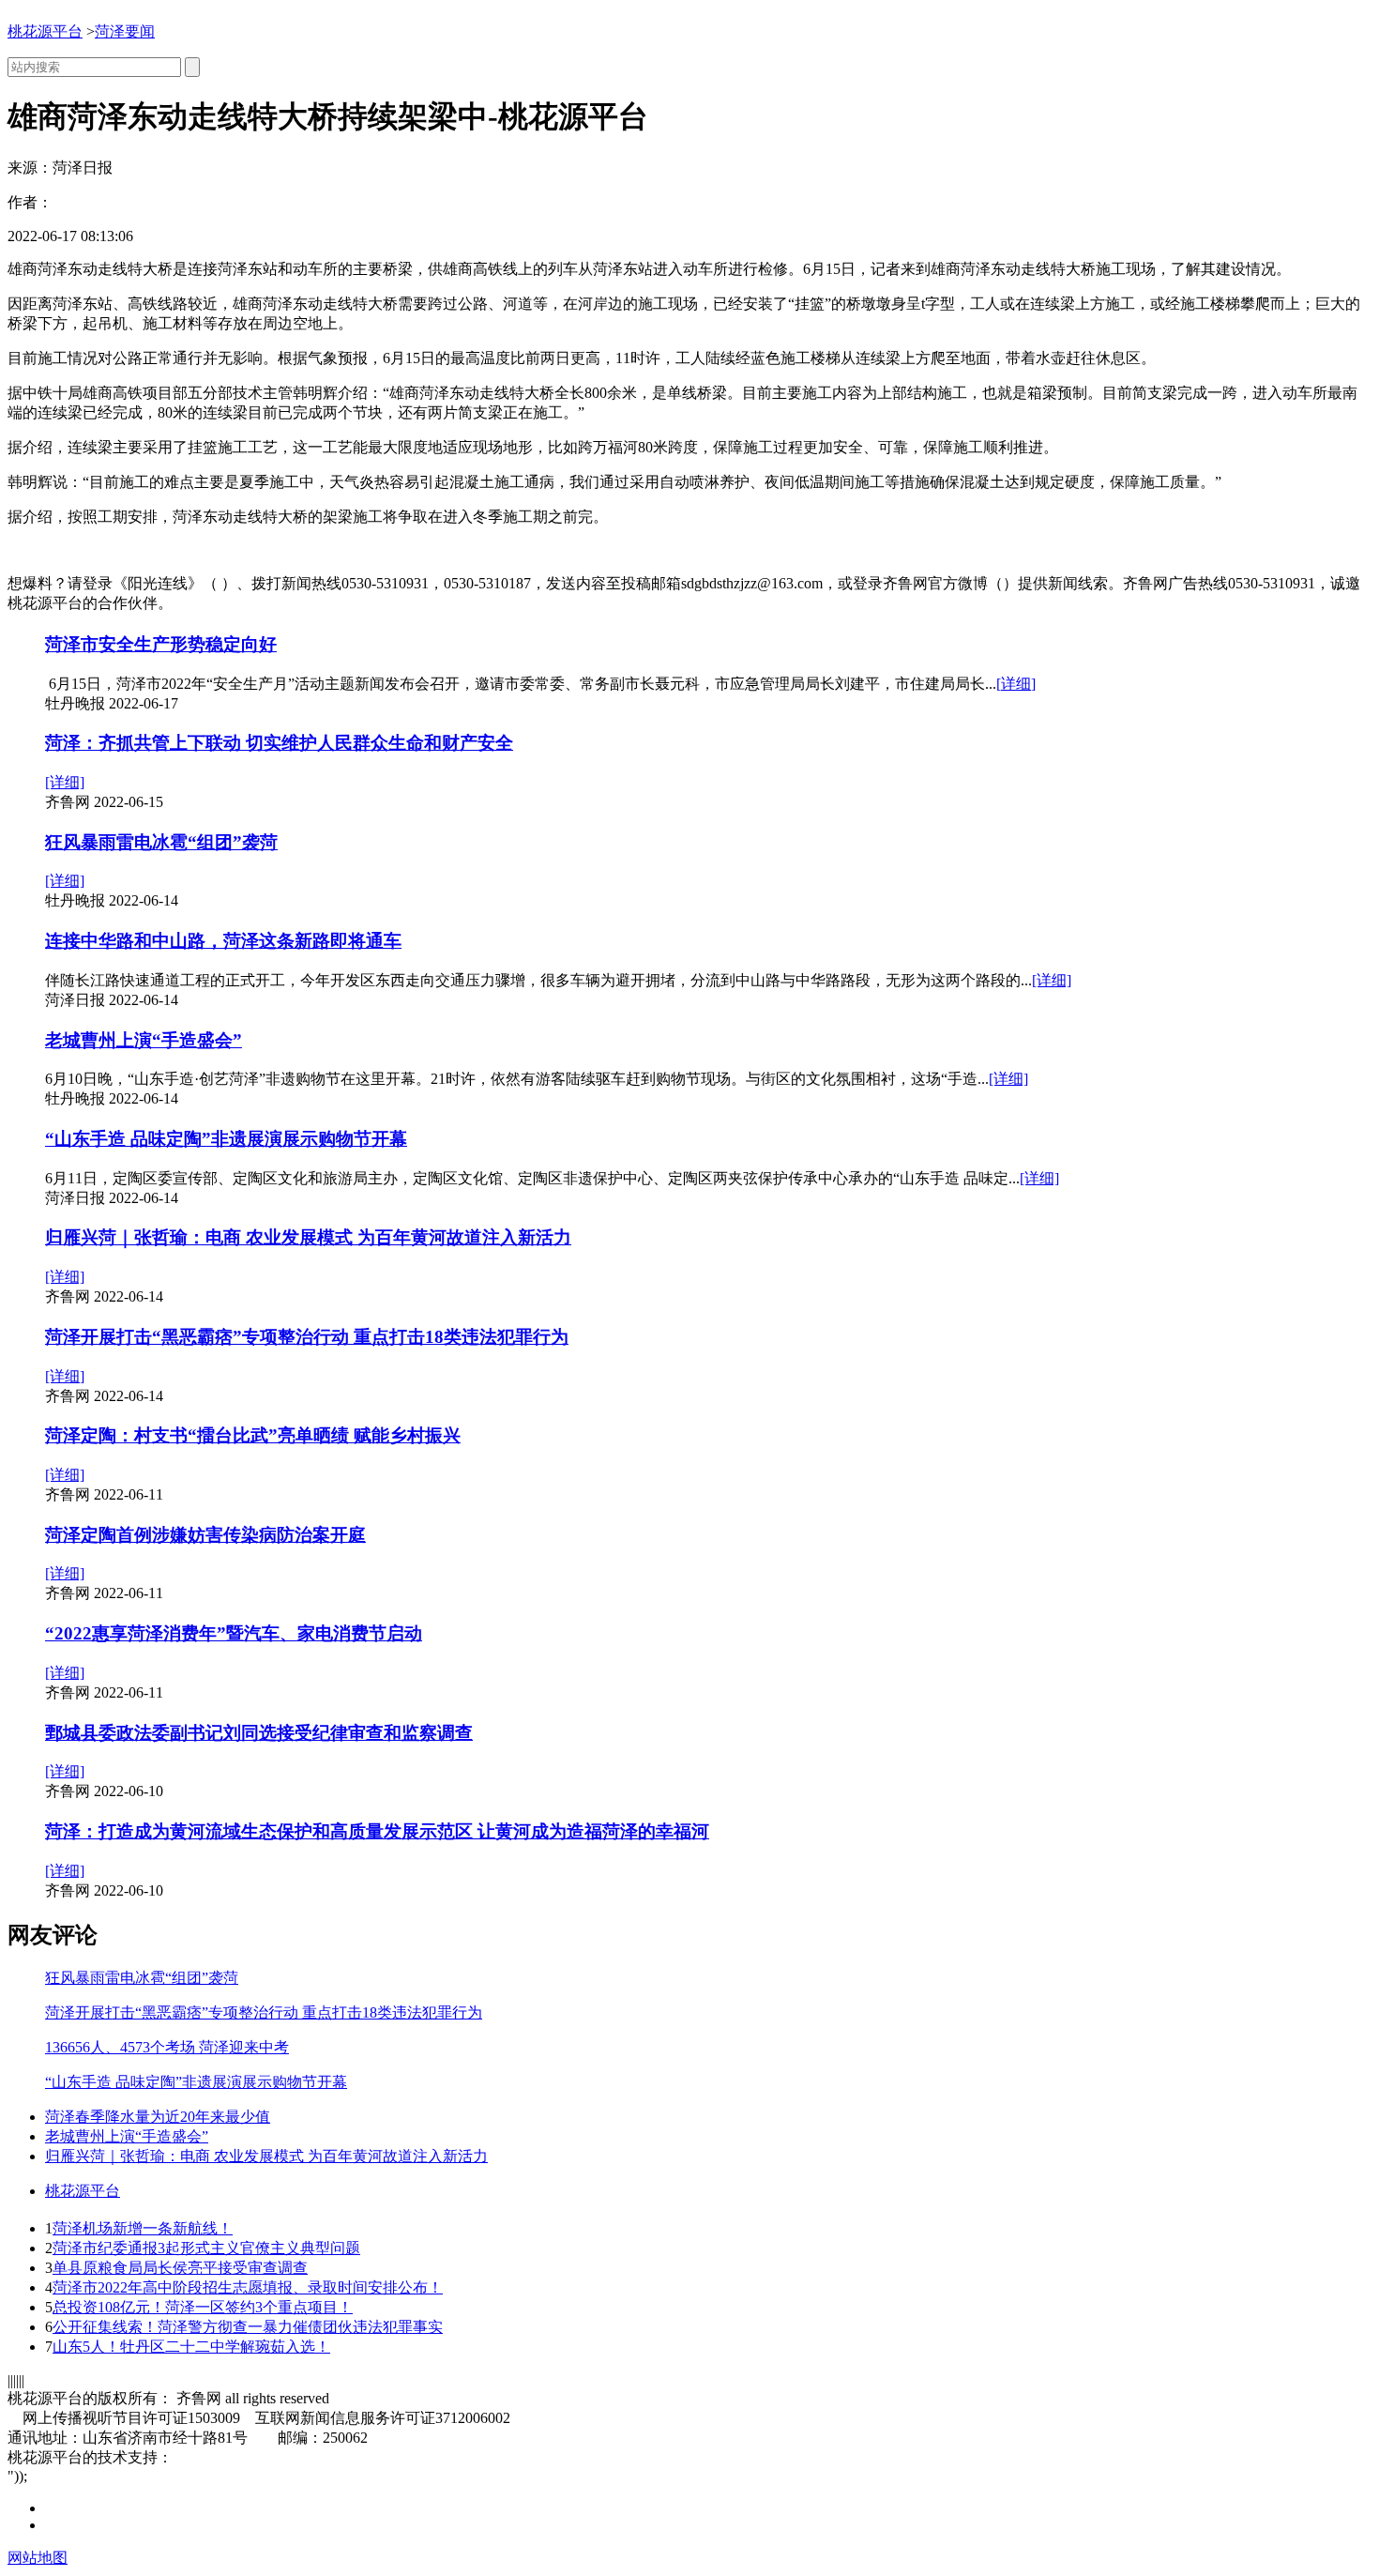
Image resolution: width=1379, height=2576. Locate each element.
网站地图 (38, 2558)
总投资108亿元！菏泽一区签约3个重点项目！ (203, 2307)
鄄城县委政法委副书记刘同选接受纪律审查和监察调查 (259, 1733)
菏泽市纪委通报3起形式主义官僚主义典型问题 (206, 2248)
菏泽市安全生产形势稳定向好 (161, 644)
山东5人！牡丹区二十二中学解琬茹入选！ (191, 2347)
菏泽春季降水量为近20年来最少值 (158, 2117)
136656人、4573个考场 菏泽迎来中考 (167, 2047)
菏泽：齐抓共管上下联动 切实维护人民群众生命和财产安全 (279, 743)
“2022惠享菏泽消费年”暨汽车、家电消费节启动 (234, 1633)
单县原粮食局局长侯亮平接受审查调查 (180, 2268)
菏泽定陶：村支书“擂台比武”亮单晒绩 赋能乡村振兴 (253, 1435)
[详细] (1016, 684)
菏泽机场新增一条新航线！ (143, 2228)
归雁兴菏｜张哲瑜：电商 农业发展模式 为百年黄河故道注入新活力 (308, 1237)
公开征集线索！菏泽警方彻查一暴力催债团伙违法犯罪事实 (248, 2327)
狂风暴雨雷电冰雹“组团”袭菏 (161, 842)
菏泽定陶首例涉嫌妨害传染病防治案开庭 (205, 1535)
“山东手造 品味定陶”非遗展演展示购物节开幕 (226, 1139)
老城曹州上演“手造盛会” (144, 1040)
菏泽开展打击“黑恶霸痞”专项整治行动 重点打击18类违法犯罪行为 (307, 1337)
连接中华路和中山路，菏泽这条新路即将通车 (223, 941)
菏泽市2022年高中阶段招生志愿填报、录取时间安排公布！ (248, 2287)
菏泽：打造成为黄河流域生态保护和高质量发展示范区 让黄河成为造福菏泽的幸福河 (377, 1831)
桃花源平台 (45, 31)
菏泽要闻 (125, 31)
